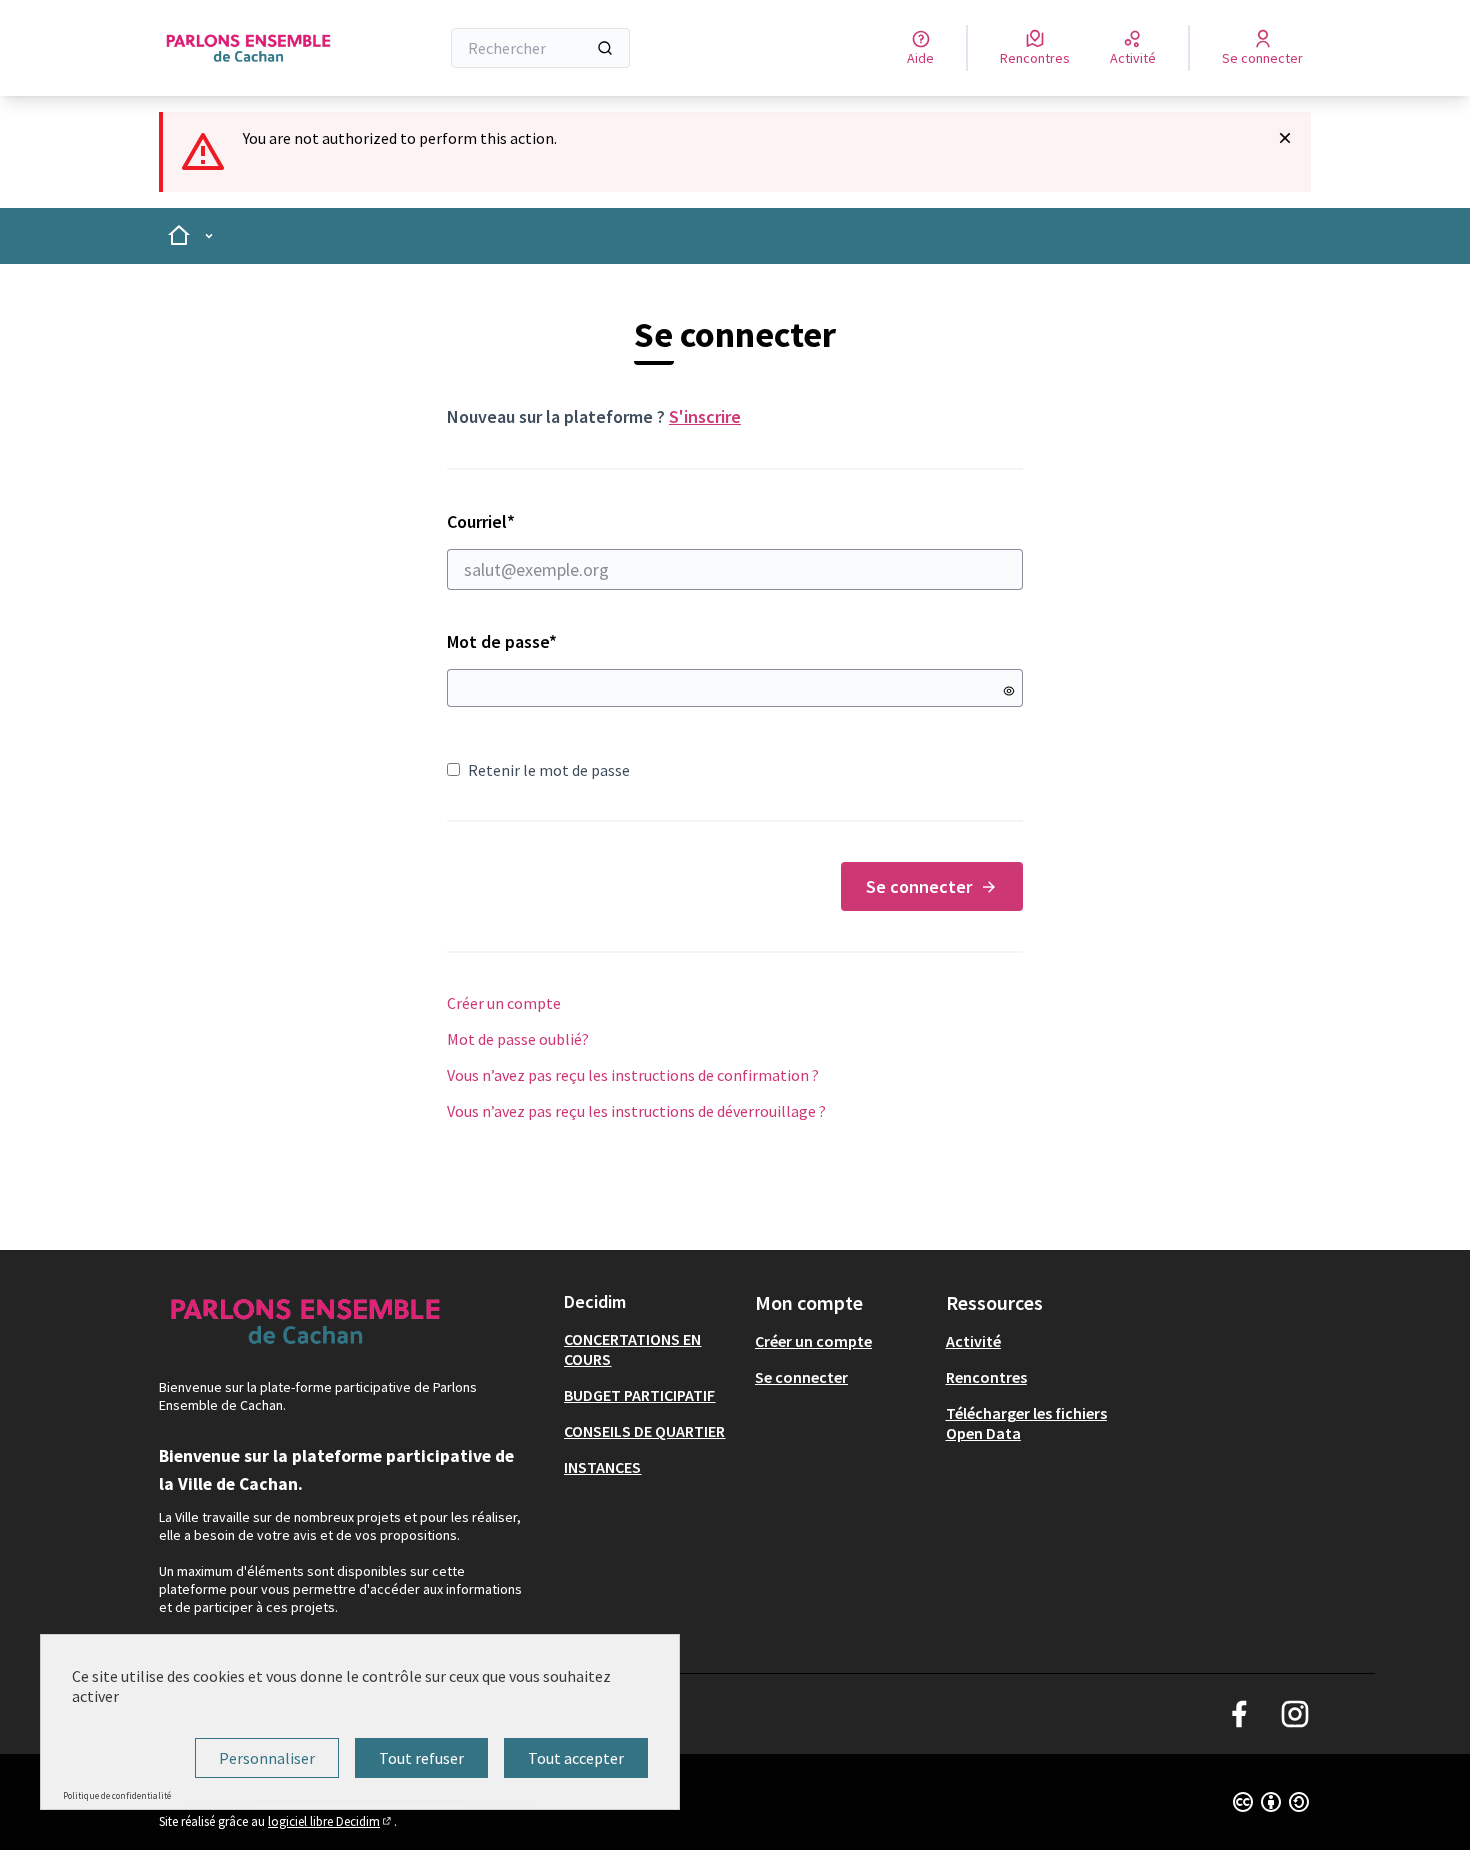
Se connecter (919, 886)
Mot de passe (502, 641)
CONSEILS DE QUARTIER (644, 1431)
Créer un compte (504, 1003)
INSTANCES (602, 1467)
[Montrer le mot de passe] (1009, 691)
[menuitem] (651, 1349)
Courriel (552, 521)
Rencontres (986, 1377)
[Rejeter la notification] (1285, 138)
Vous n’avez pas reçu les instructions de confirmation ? (633, 1075)
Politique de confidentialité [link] (117, 1795)
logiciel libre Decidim (331, 1821)
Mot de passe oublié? (518, 1039)
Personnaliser (267, 1758)
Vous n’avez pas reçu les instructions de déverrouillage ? (636, 1111)
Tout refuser (421, 1758)
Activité (973, 1341)
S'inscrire (705, 416)
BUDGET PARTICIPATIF (639, 1395)
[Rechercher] (605, 48)
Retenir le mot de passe (549, 770)
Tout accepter (576, 1758)
